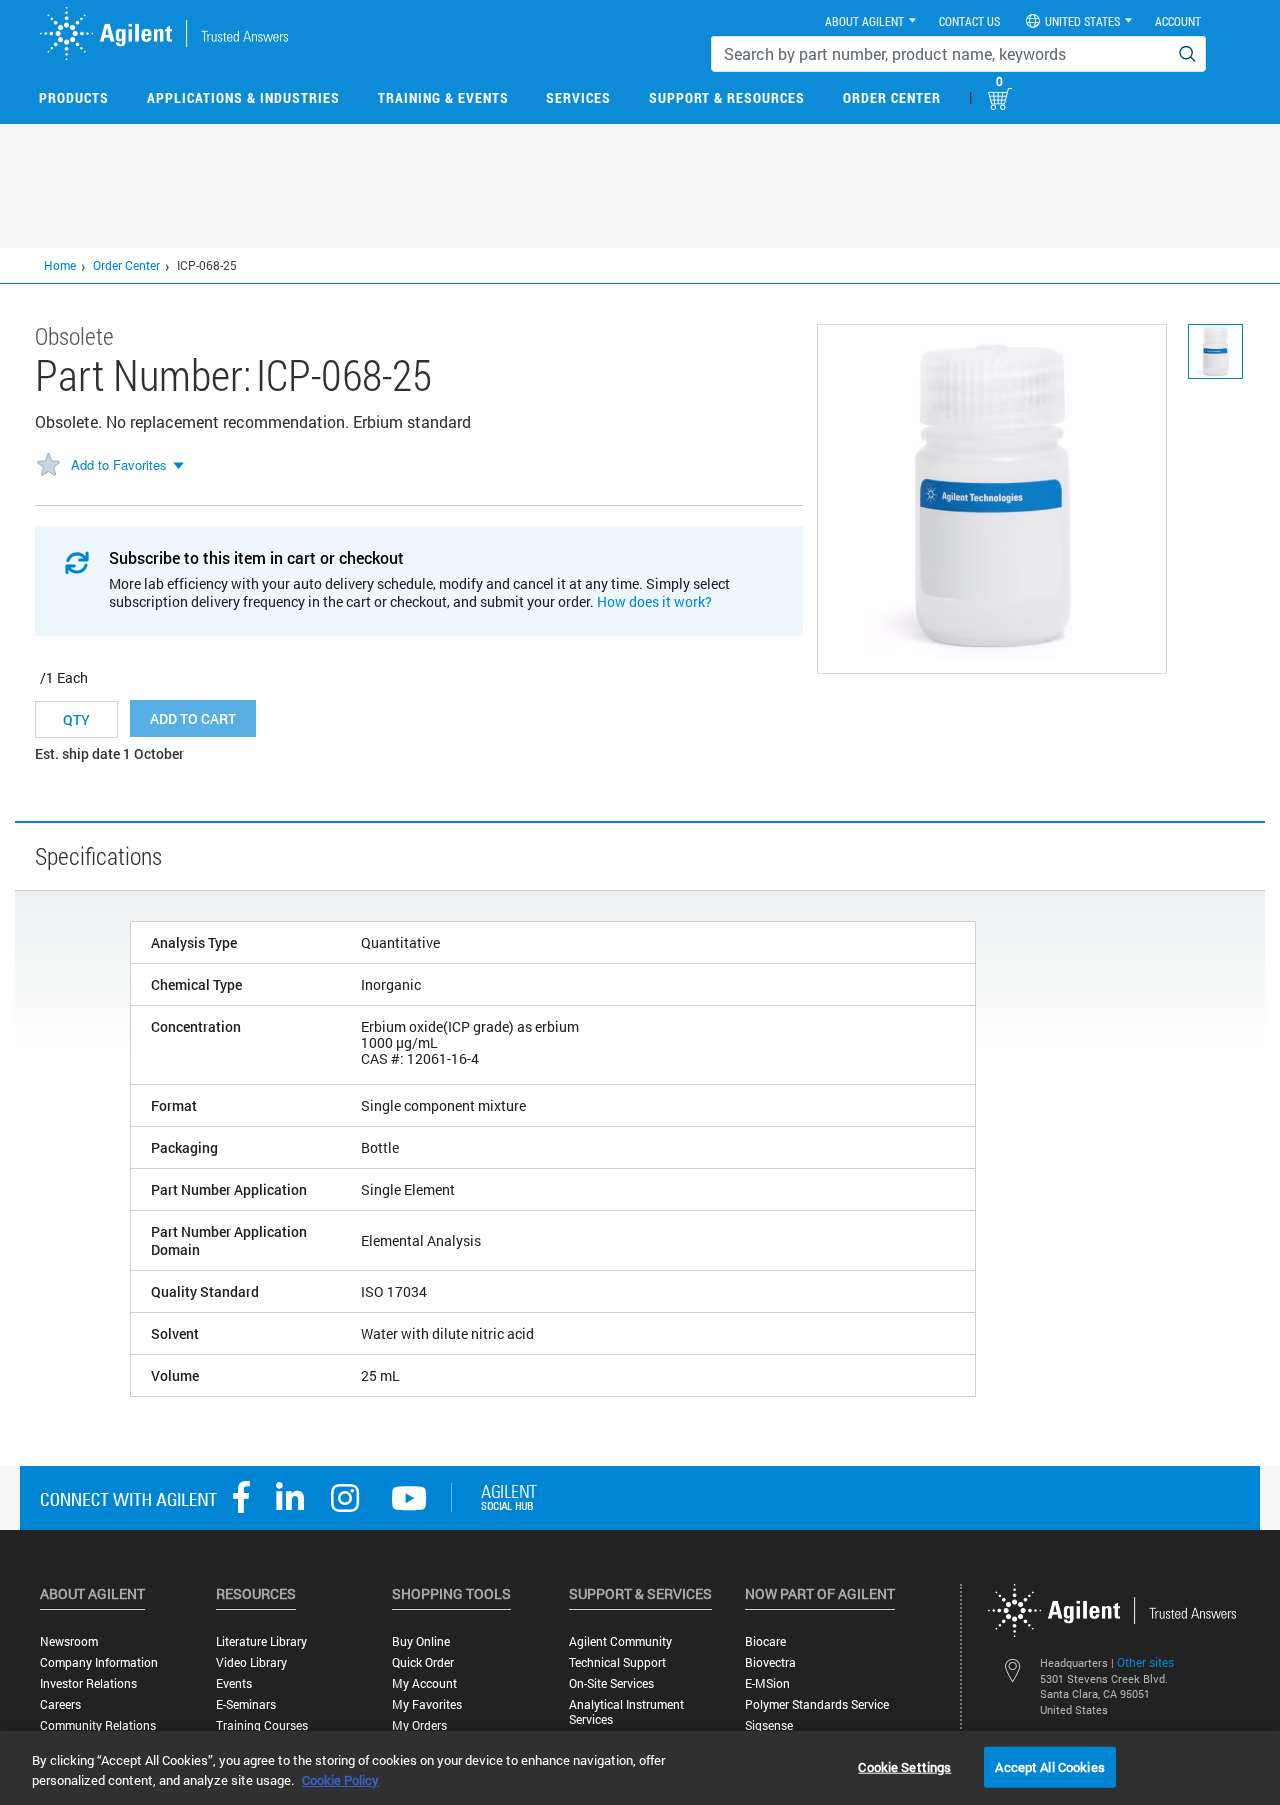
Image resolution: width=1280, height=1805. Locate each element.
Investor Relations (88, 1683)
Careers (60, 1704)
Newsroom (69, 1641)
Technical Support (617, 1662)
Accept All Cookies (1049, 1766)
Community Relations (98, 1725)
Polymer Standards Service (817, 1704)
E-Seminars (246, 1704)
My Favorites (427, 1704)
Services (578, 97)
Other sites (1145, 1662)
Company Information (99, 1662)
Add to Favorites (119, 464)
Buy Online (421, 1641)
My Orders (419, 1725)
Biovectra (770, 1662)
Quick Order (423, 1662)
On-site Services (611, 1683)
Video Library (251, 1662)
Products (74, 97)
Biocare (765, 1641)
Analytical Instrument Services (626, 1712)
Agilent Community (620, 1641)
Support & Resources (727, 97)
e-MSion (767, 1683)
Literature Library (261, 1641)
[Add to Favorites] (48, 466)
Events (234, 1683)
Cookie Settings (904, 1766)
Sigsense (769, 1725)
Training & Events (443, 97)
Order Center (892, 97)
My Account (424, 1683)
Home (60, 265)
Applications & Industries (243, 97)
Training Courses (262, 1725)
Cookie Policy (340, 1780)
